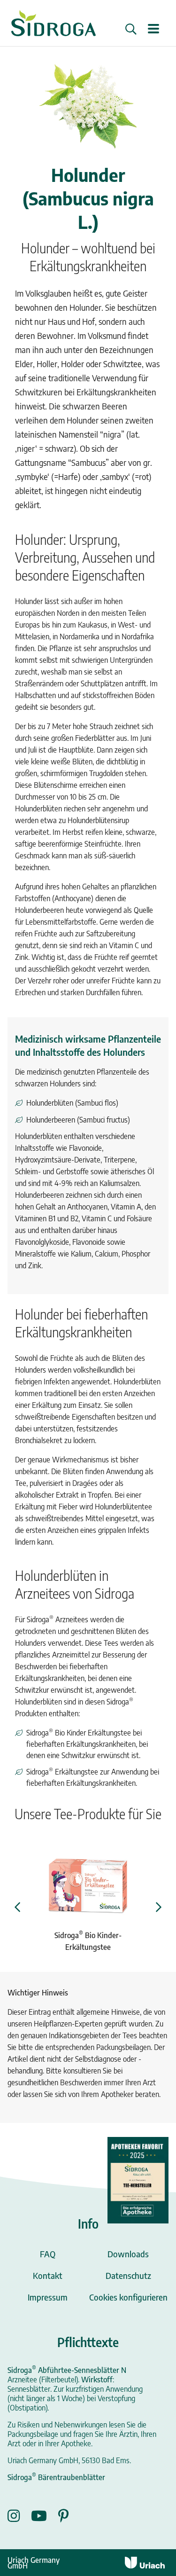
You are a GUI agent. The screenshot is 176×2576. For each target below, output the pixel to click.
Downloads (128, 2254)
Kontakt (48, 2275)
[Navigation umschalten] (153, 29)
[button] (131, 29)
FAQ (48, 2254)
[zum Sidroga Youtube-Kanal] (45, 2516)
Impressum (48, 2297)
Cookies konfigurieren (128, 2297)
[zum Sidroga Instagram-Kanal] (19, 2516)
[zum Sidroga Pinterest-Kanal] (64, 2516)
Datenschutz (128, 2275)
